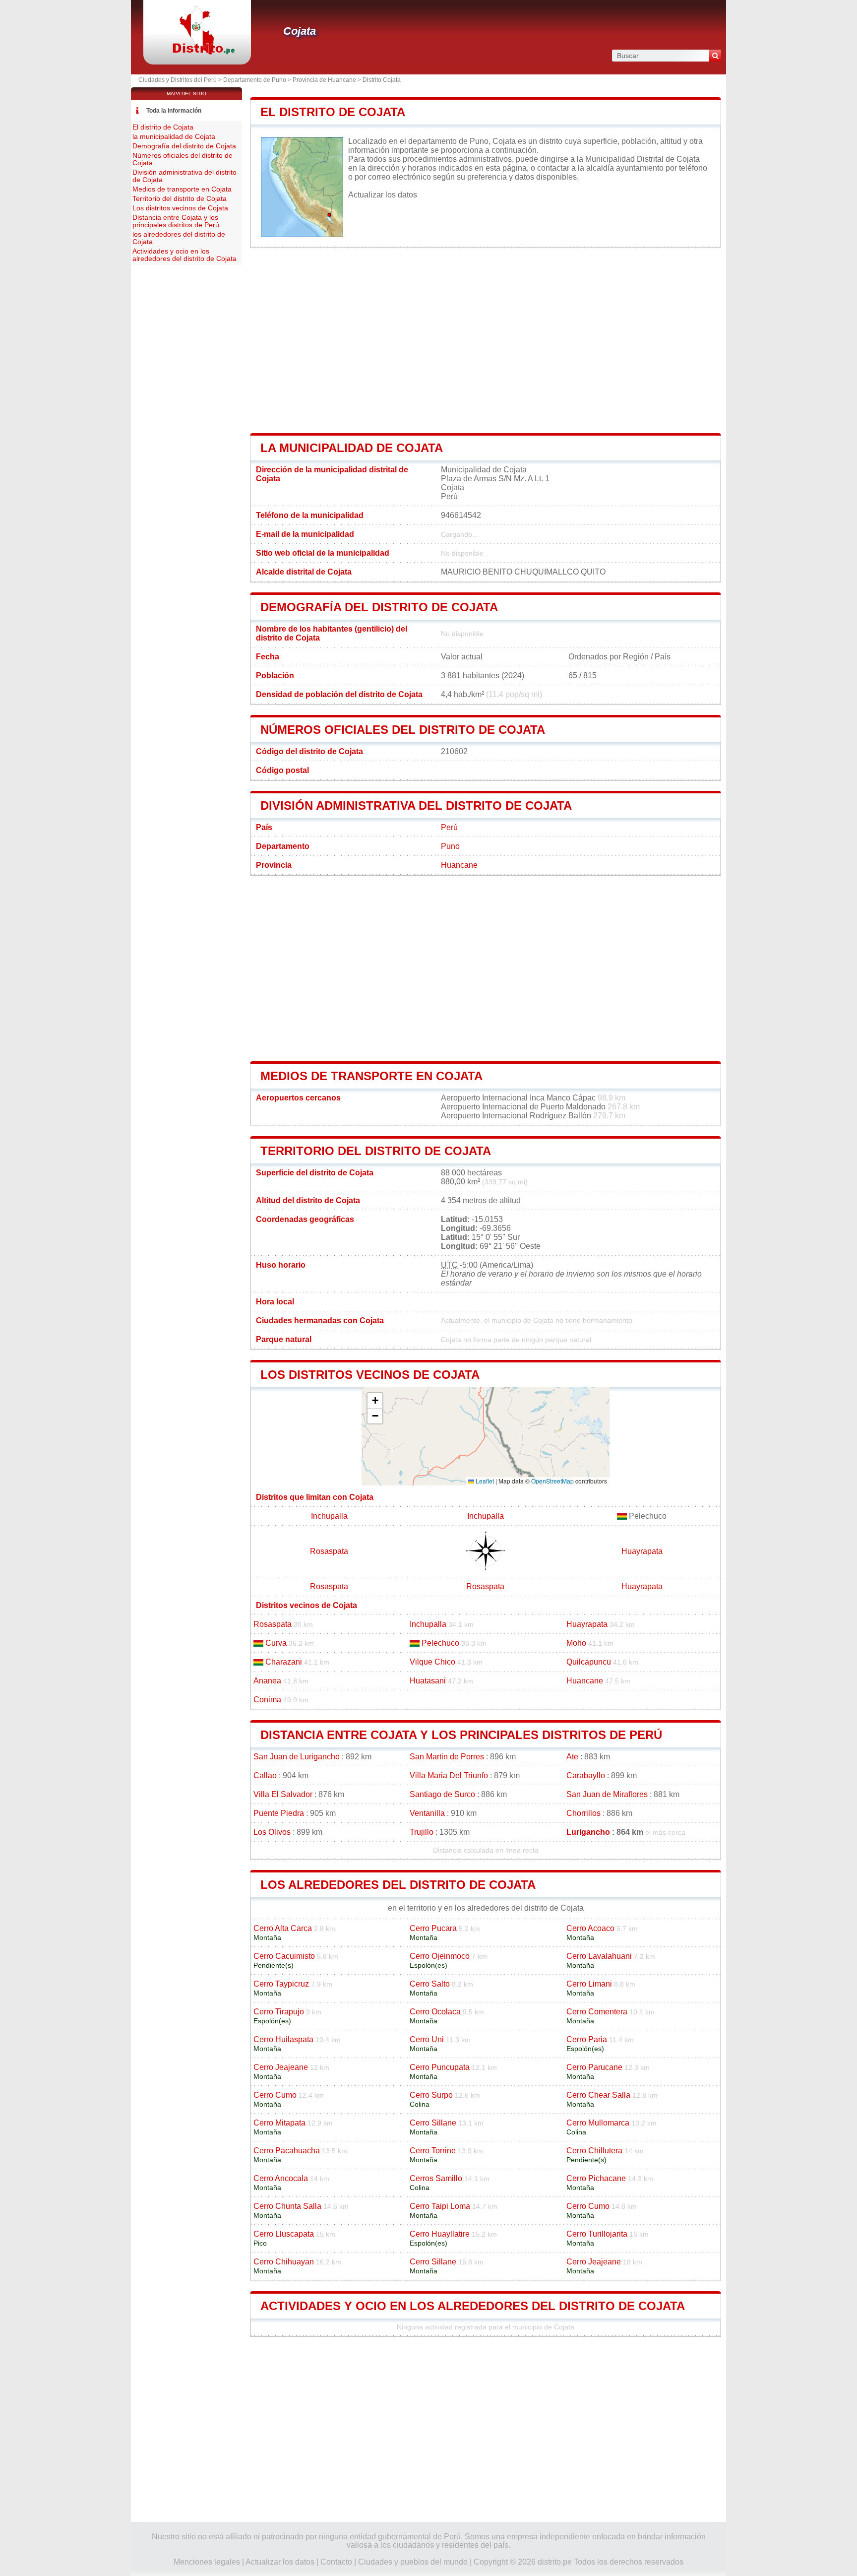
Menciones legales (207, 2562)
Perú (449, 827)
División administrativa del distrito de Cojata (416, 805)
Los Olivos (272, 1832)
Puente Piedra (279, 1813)
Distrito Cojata (382, 80)
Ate (572, 1757)
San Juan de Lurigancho (297, 1757)
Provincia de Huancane (324, 80)
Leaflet (484, 1481)
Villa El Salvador (283, 1794)
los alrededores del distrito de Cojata (398, 1885)
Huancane (459, 865)
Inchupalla (329, 1516)
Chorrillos (583, 1813)
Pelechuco (440, 1643)
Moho (576, 1643)
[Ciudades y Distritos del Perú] (197, 52)
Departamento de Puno (255, 80)
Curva (276, 1643)
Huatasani (428, 1681)
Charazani (284, 1662)
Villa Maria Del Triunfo (449, 1775)
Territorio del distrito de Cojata (376, 1151)
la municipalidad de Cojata (352, 448)
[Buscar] (715, 56)
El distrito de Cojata (333, 112)
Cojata (300, 31)
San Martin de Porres (447, 1757)
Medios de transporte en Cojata (371, 1076)
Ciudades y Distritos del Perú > (181, 80)
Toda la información (174, 111)
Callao (265, 1775)
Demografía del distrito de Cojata (379, 607)
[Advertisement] (486, 341)
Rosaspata (329, 1551)
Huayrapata (642, 1551)
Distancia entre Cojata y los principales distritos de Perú (461, 1735)
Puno (450, 846)
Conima (267, 1700)
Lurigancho (588, 1832)
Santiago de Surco (442, 1794)
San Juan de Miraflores (607, 1794)
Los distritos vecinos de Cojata (370, 1375)
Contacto (336, 2562)
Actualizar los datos (383, 195)
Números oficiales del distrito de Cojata (403, 730)
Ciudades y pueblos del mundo (413, 2562)
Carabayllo (586, 1775)
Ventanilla (427, 1813)
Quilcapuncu (589, 1662)
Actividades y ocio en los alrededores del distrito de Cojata (473, 2306)
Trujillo (422, 1832)
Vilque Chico (432, 1662)
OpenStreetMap (552, 1481)
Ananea (267, 1681)
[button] (375, 1401)
